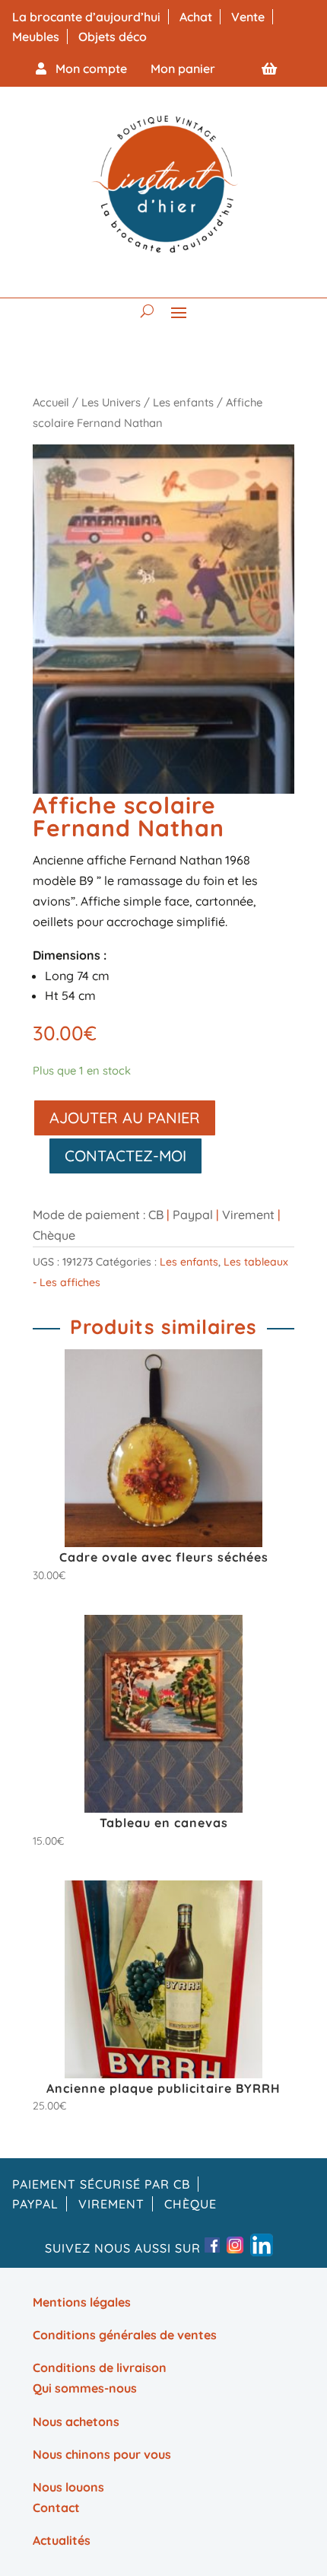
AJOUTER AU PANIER (125, 1118)
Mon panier (183, 68)
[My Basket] (269, 68)
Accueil (51, 402)
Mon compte (87, 68)
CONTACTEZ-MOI (125, 1156)
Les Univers (111, 402)
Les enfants (183, 402)
